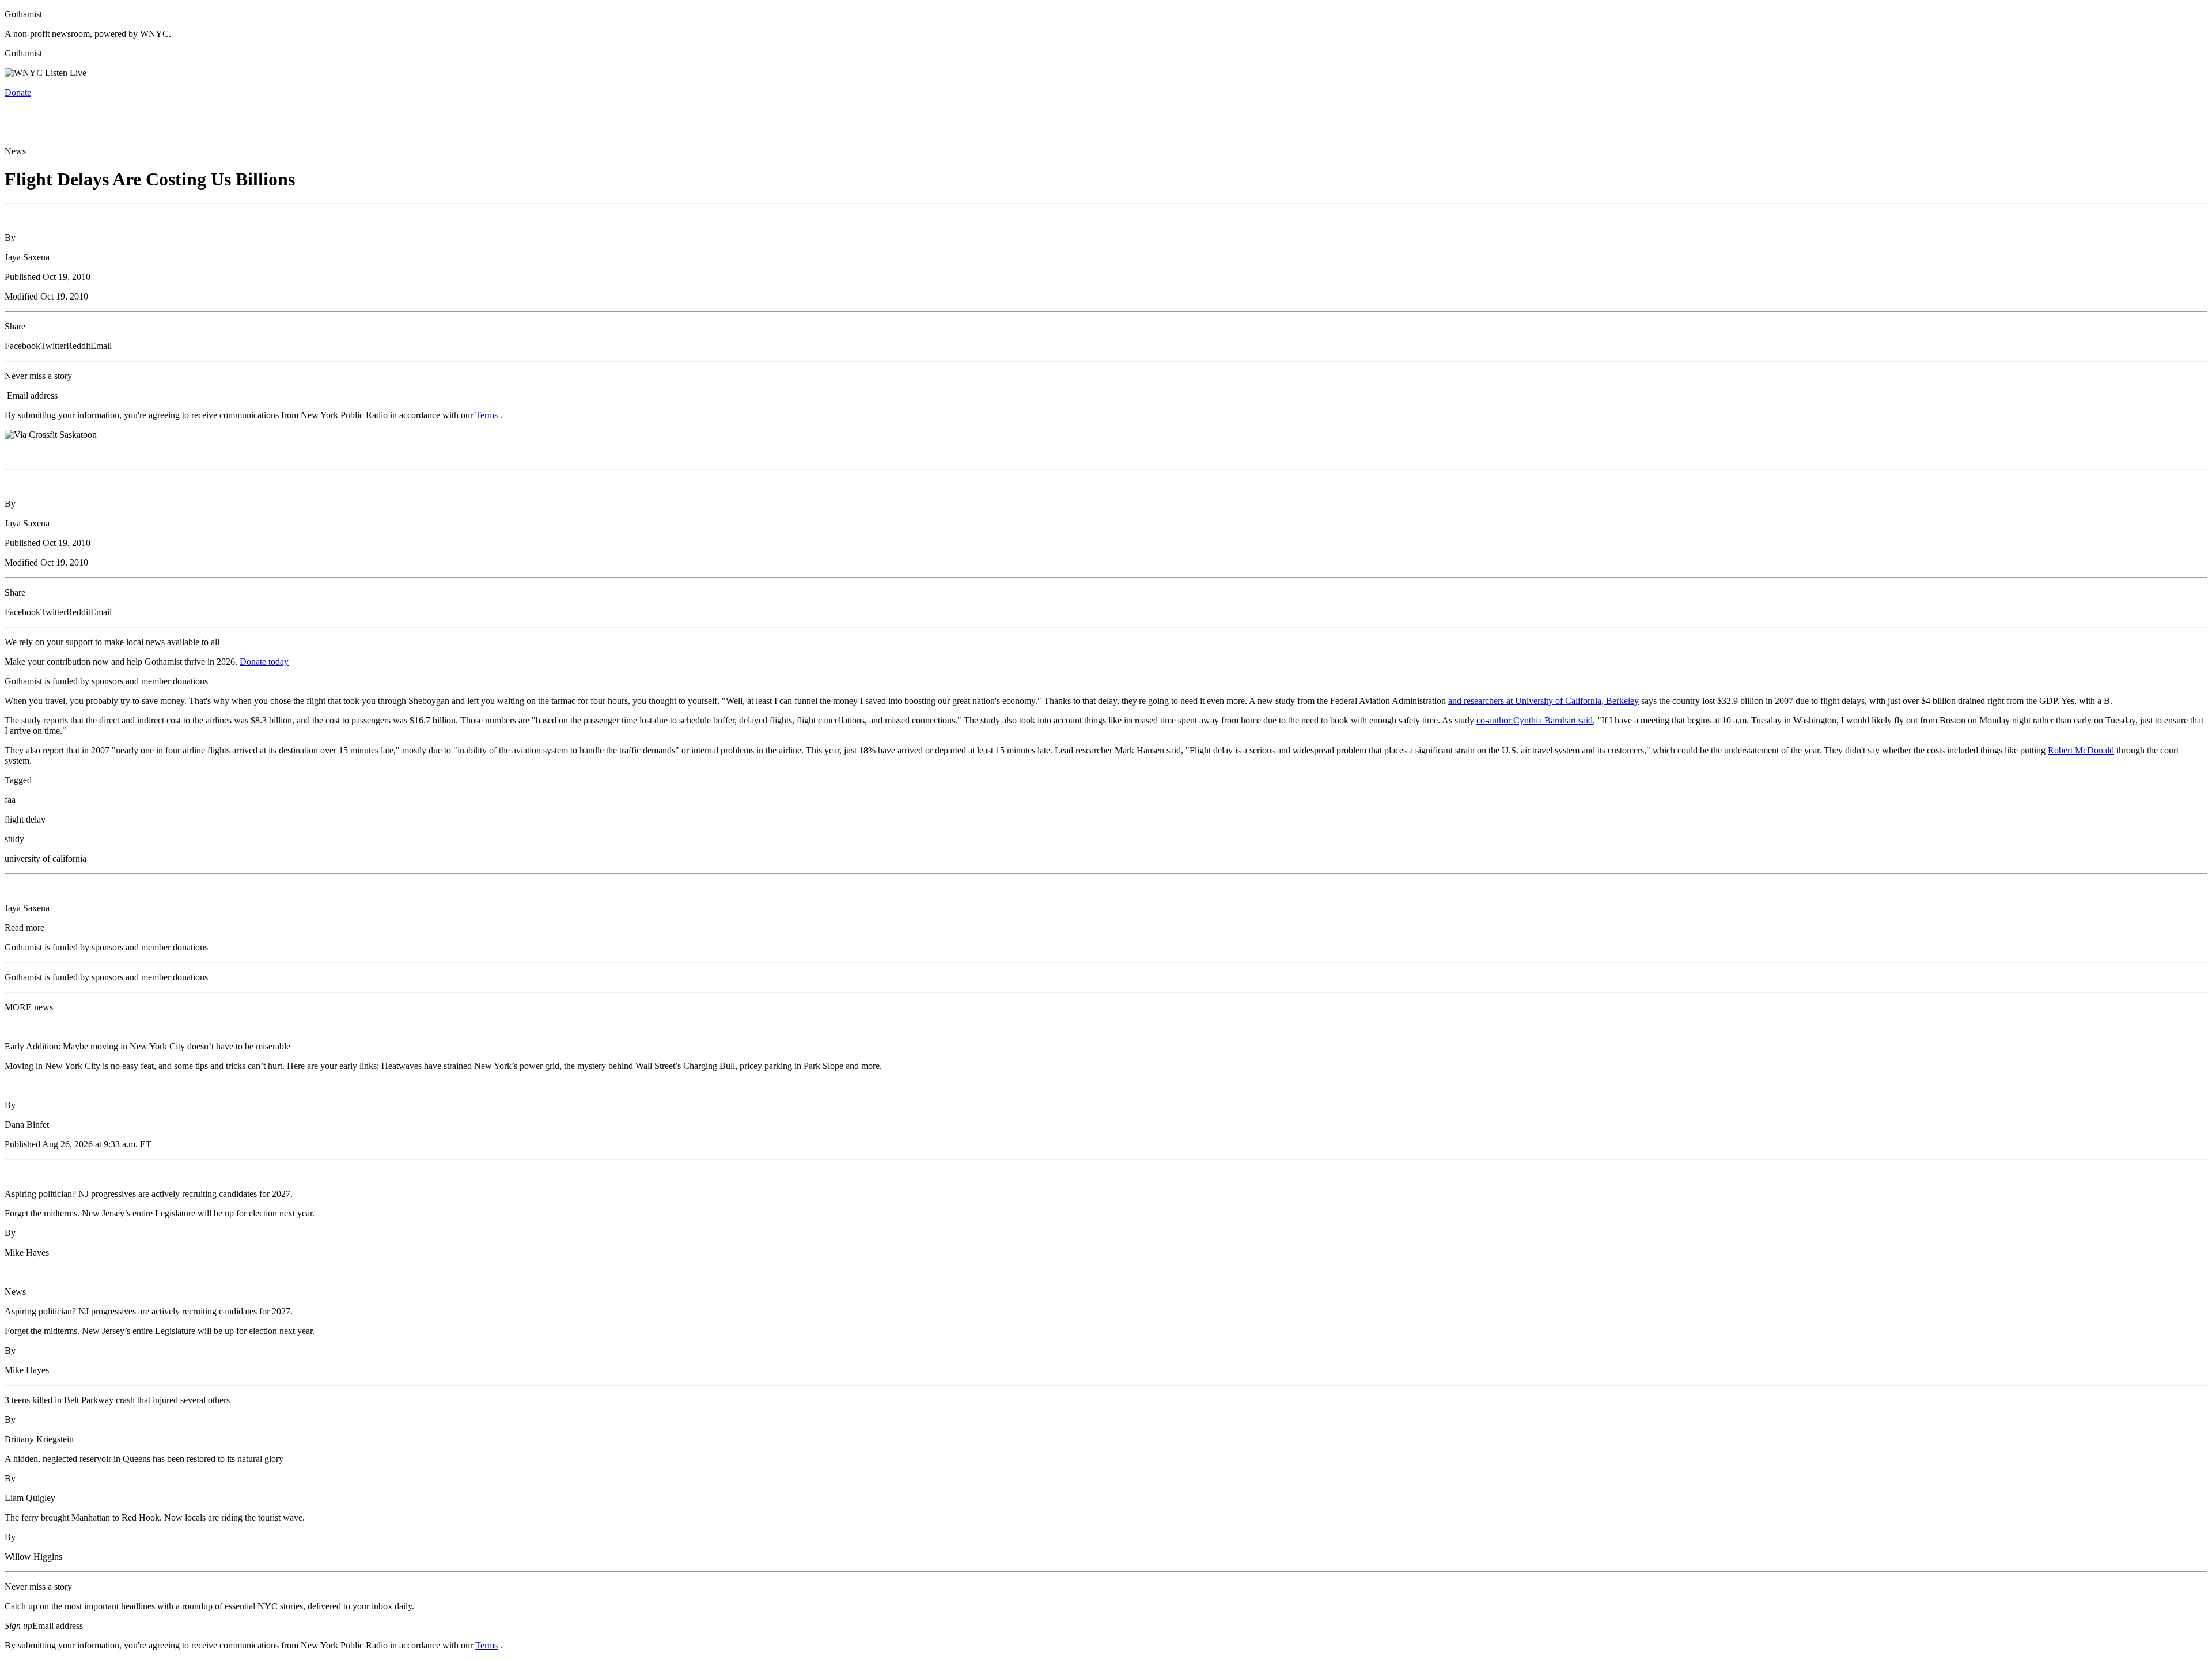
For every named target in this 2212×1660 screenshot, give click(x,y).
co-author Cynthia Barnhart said (1535, 720)
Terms (486, 415)
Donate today (264, 662)
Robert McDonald (2081, 750)
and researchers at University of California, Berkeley (1544, 701)
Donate (18, 92)
